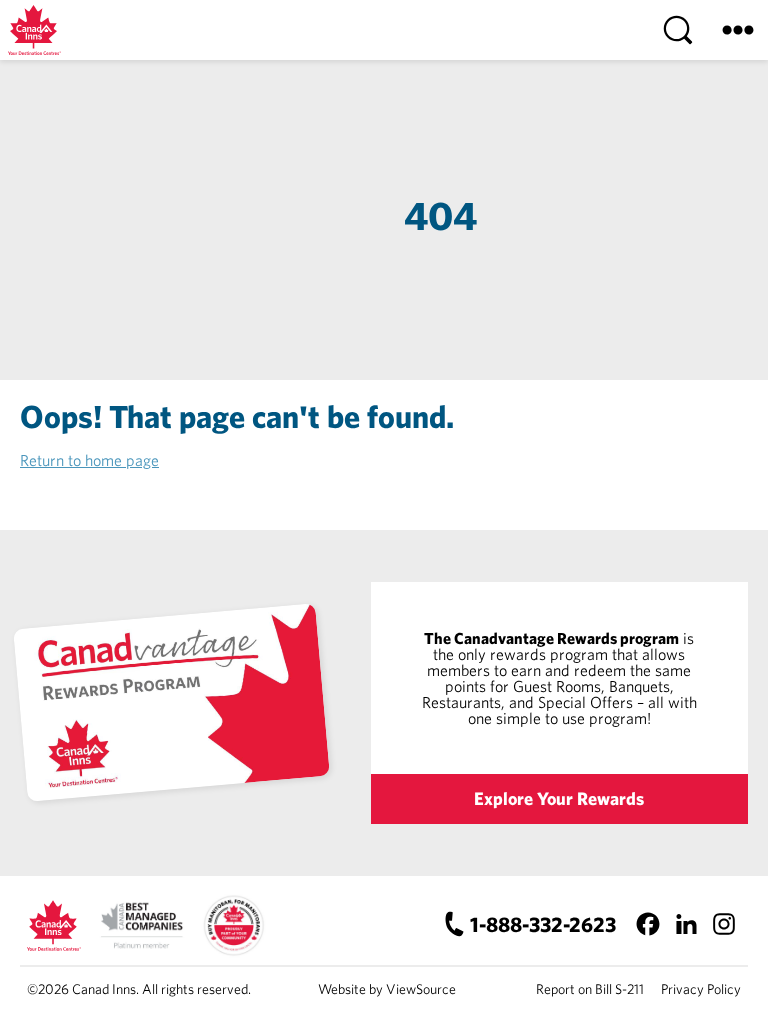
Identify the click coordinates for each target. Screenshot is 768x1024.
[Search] (678, 30)
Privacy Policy (701, 989)
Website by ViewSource (387, 989)
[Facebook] (647, 924)
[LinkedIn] (685, 924)
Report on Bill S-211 (590, 989)
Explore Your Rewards (559, 798)
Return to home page (89, 460)
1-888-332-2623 (543, 924)
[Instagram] (723, 924)
